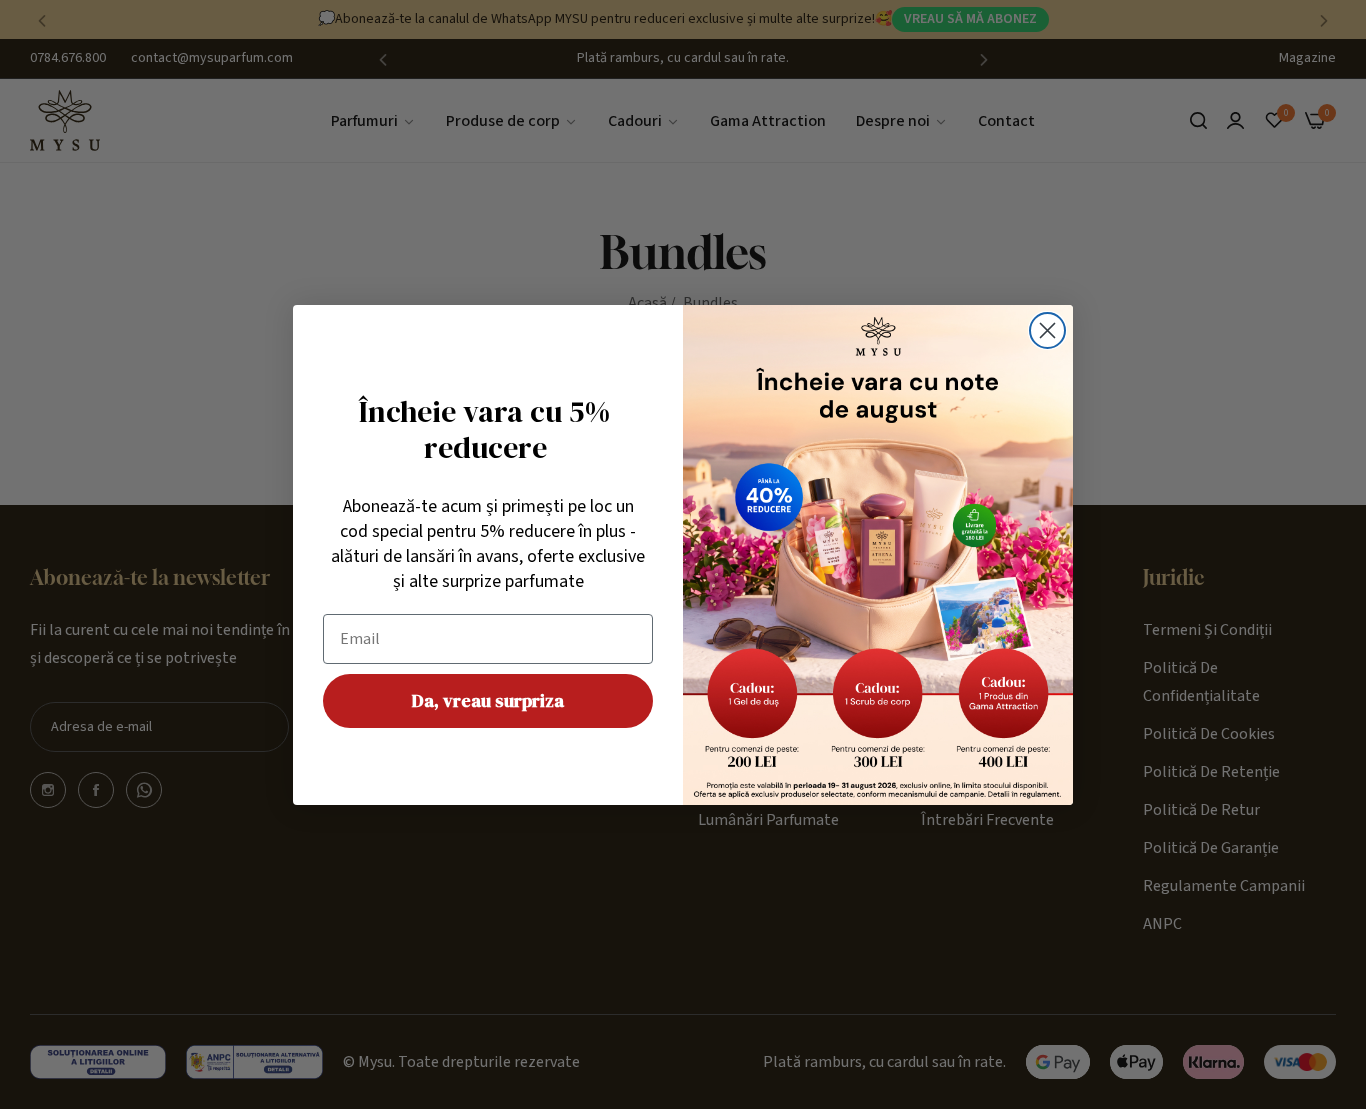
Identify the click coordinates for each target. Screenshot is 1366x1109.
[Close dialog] (1047, 330)
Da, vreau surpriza (488, 700)
